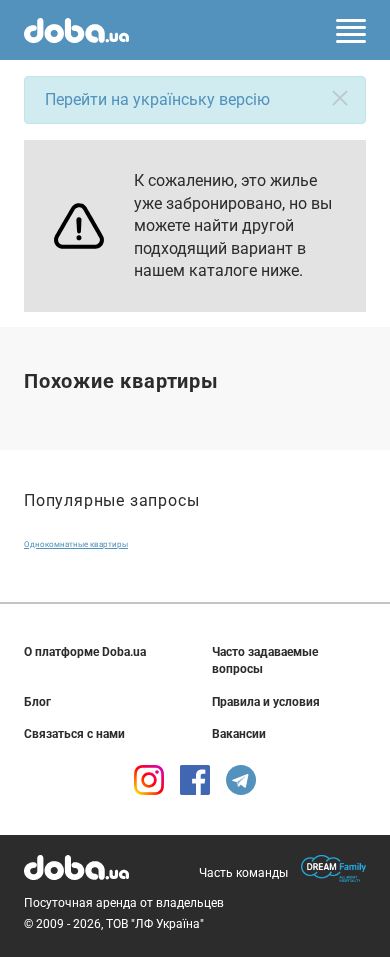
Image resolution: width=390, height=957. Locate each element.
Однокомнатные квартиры (76, 544)
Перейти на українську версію (157, 99)
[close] (340, 98)
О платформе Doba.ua (85, 652)
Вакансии (239, 734)
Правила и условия (266, 702)
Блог (37, 702)
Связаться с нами (74, 734)
